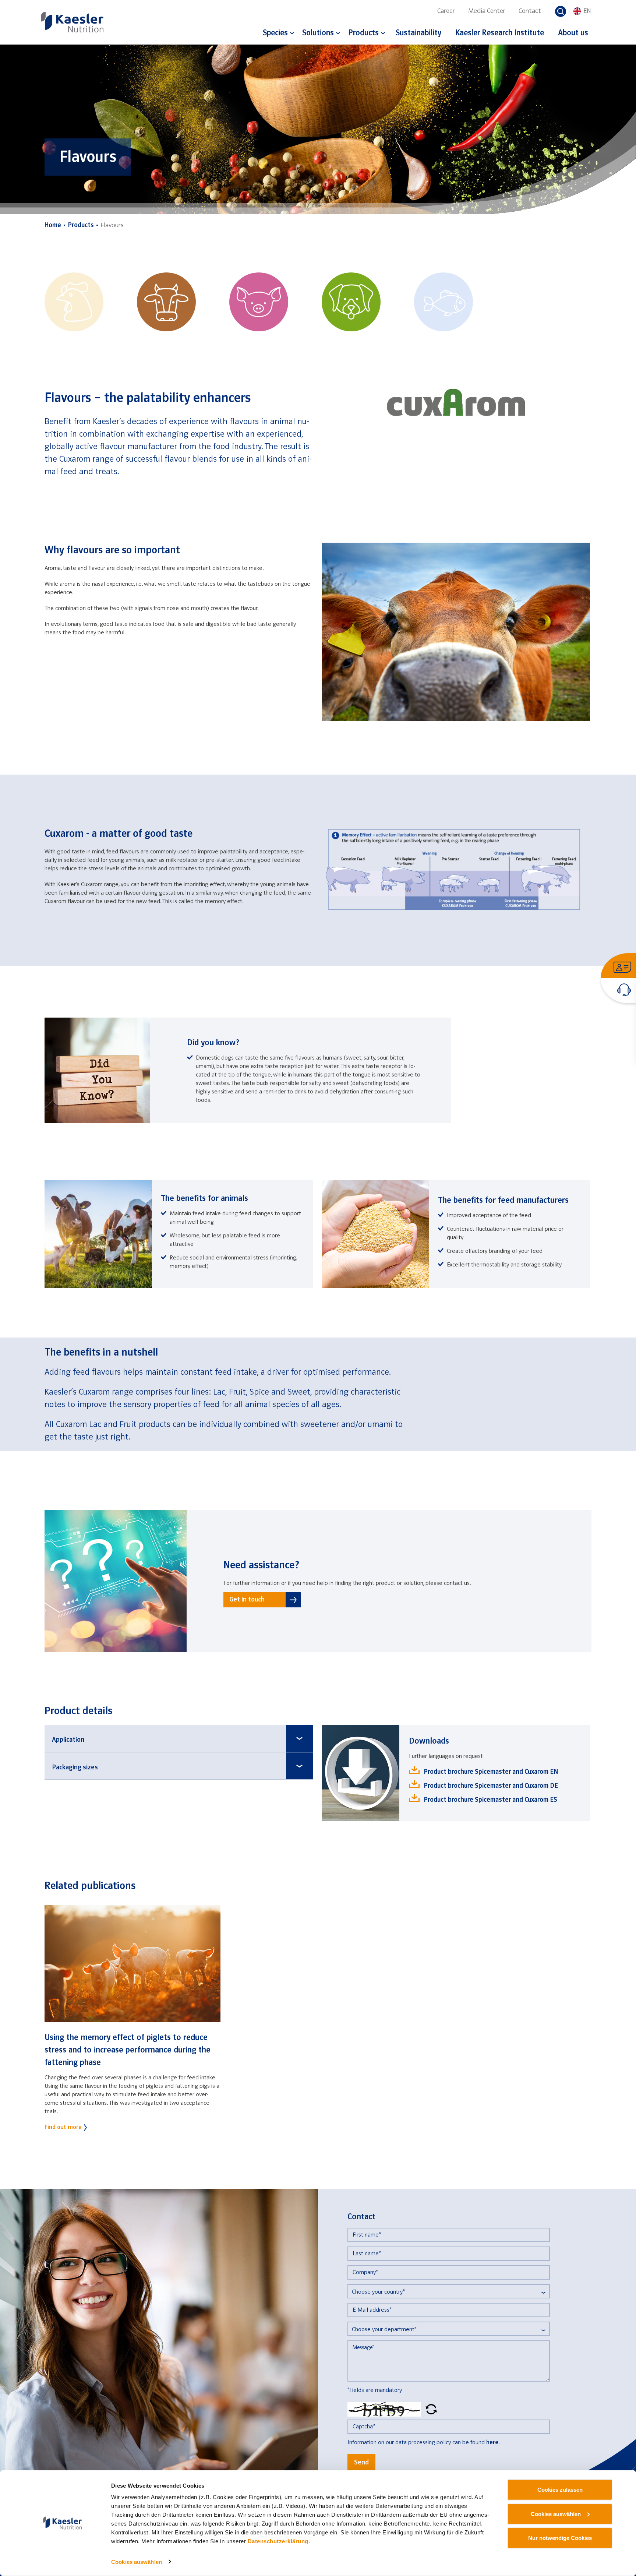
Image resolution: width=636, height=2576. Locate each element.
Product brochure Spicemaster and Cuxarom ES (490, 1800)
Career (446, 11)
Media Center (487, 11)
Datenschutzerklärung (278, 2541)
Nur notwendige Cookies (560, 2538)
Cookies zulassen (560, 2490)
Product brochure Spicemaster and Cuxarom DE (491, 1786)
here (492, 2443)
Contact (530, 11)
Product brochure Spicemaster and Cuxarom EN (491, 1772)
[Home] (72, 22)
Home (53, 225)
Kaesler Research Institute (500, 33)
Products (363, 33)
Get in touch (247, 1600)
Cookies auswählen (137, 2562)
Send (361, 2463)
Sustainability (418, 33)
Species (275, 33)
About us (573, 33)
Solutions (318, 33)
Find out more (63, 2127)
